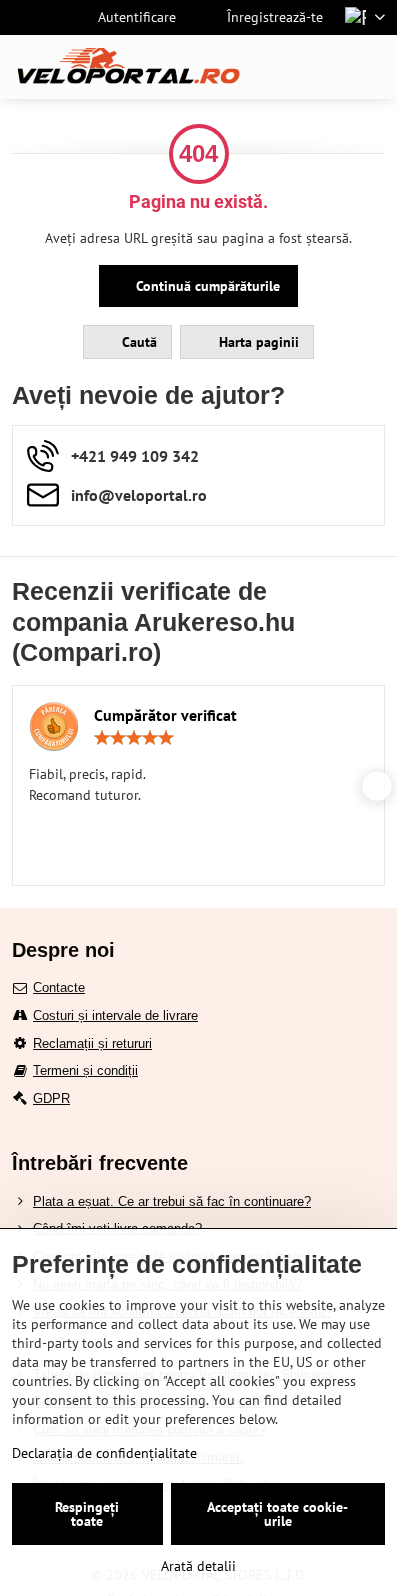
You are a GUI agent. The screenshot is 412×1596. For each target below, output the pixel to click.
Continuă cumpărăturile (206, 286)
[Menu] (373, 67)
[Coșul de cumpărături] (325, 67)
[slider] (134, 738)
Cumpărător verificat (165, 715)
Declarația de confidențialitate (104, 1453)
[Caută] (277, 67)
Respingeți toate (87, 1514)
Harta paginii (257, 342)
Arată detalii (198, 1566)
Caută (137, 342)
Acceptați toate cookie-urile (277, 1514)
